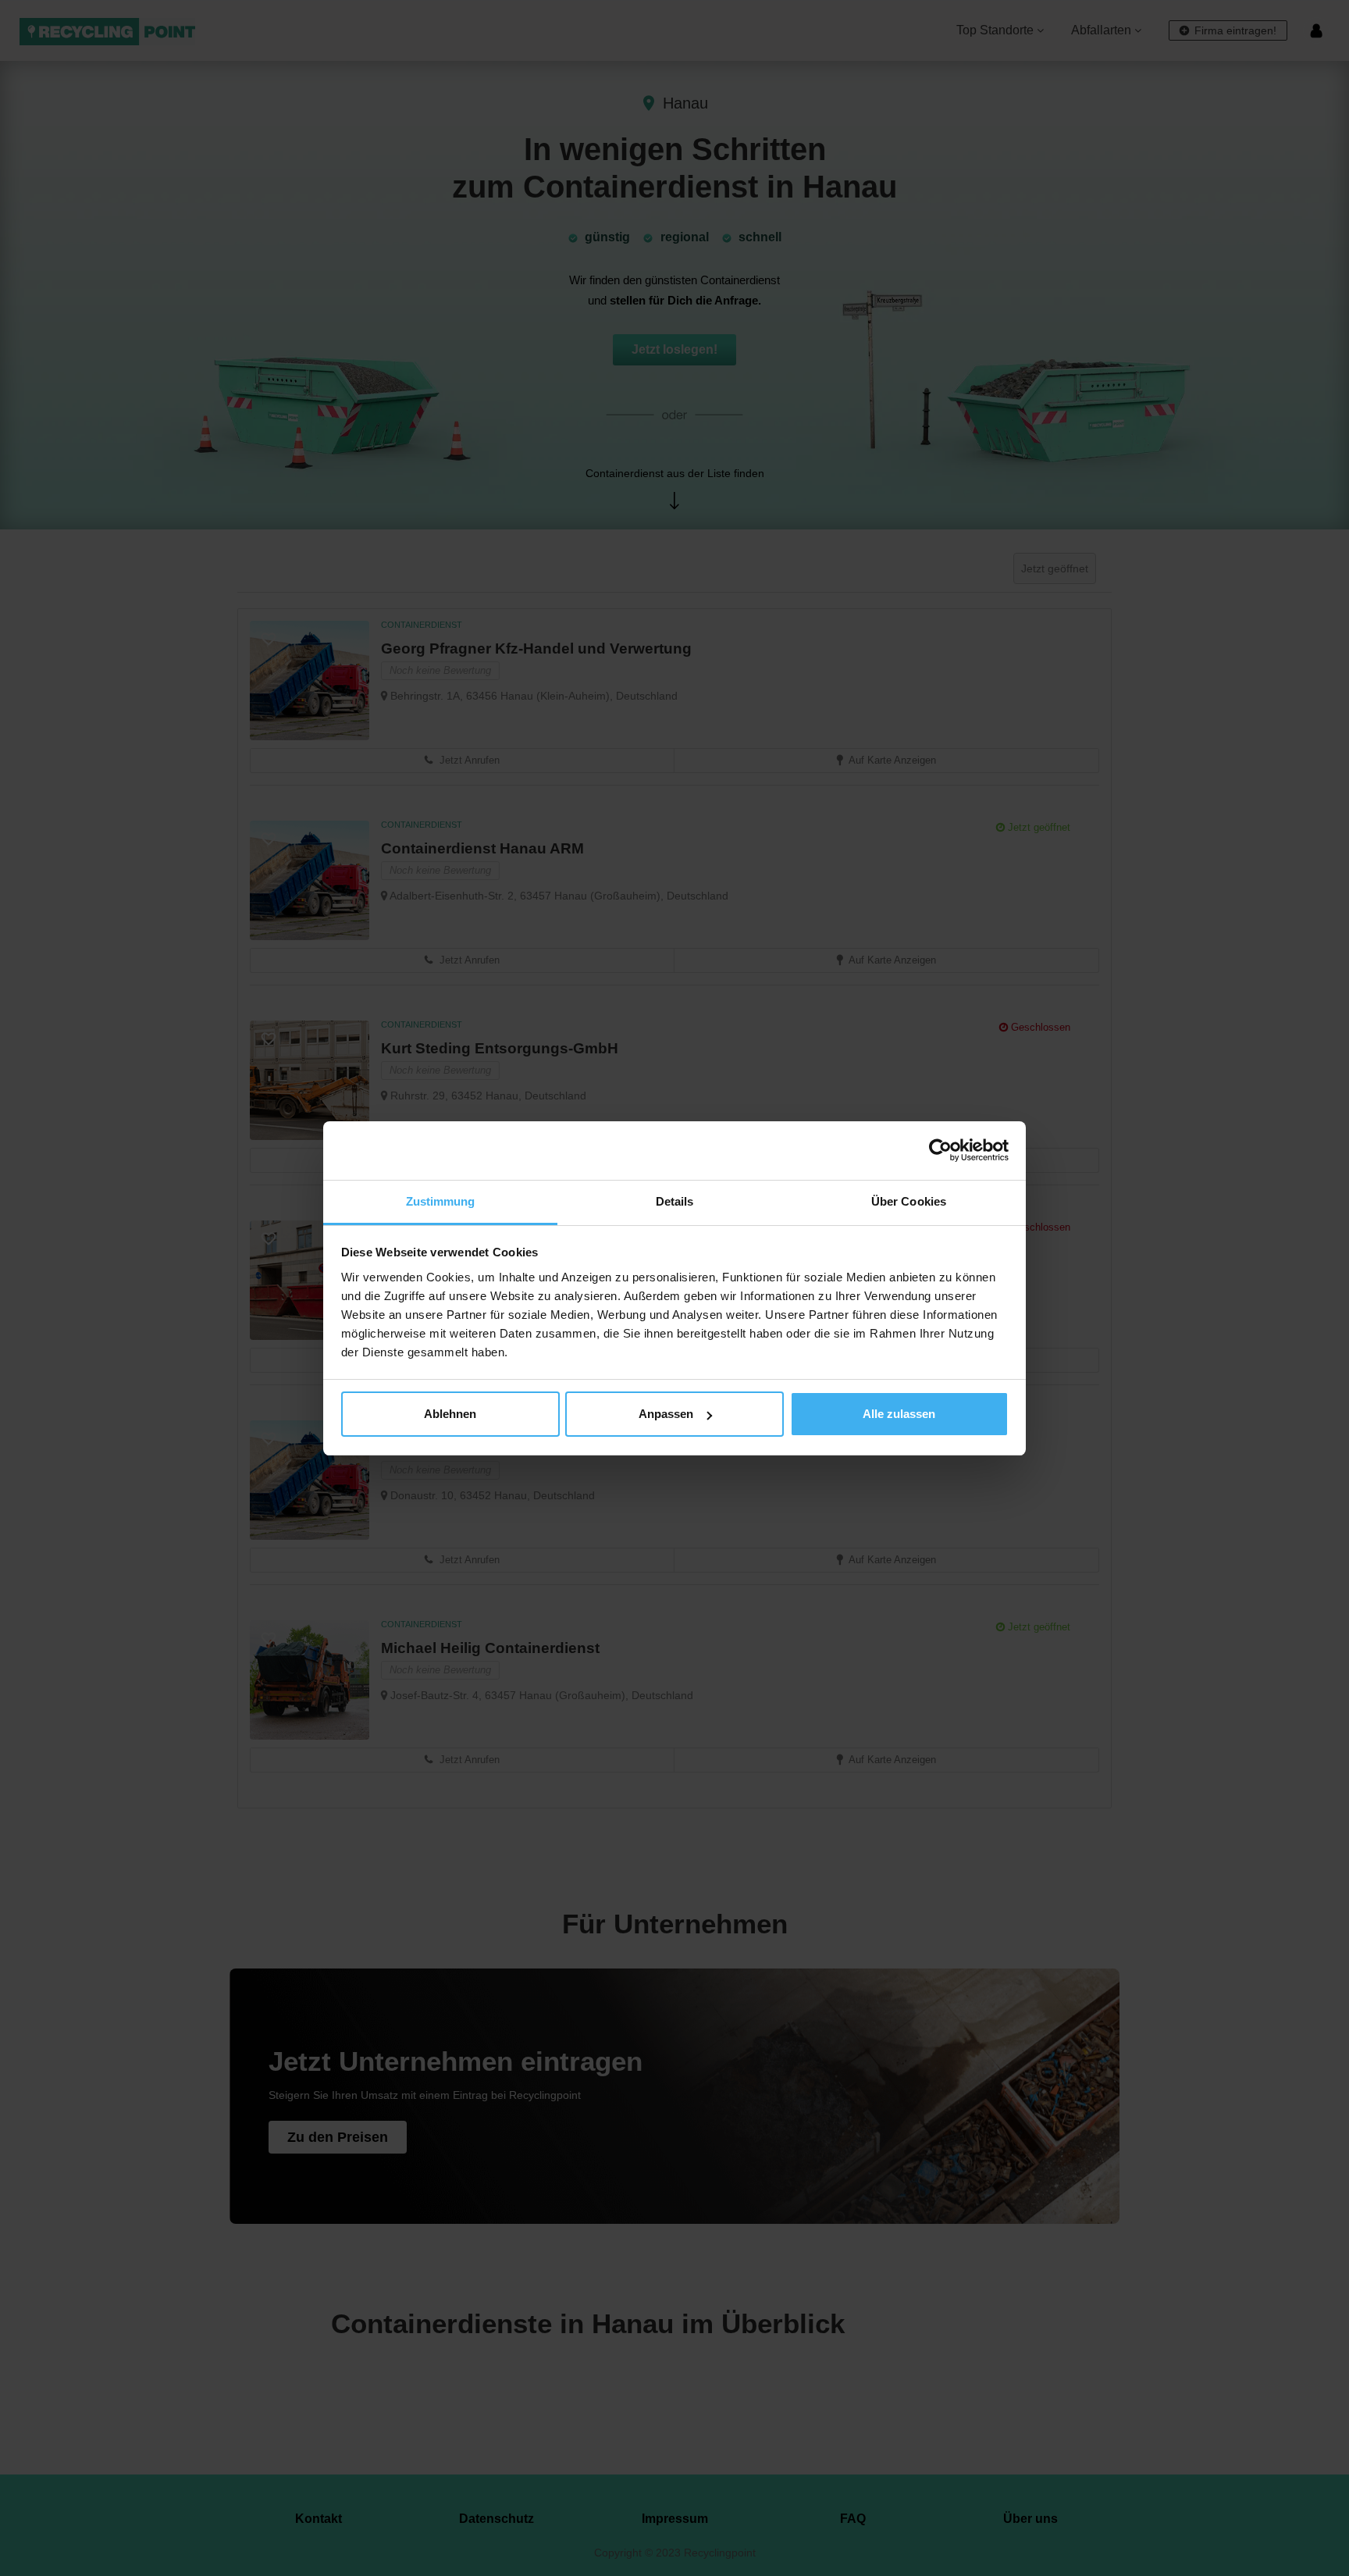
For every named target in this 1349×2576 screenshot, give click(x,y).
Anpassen (666, 1414)
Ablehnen (450, 1414)
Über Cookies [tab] (909, 1201)
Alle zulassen (899, 1414)
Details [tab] (675, 1201)
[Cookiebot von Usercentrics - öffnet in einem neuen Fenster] (940, 1150)
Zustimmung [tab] (441, 1201)
